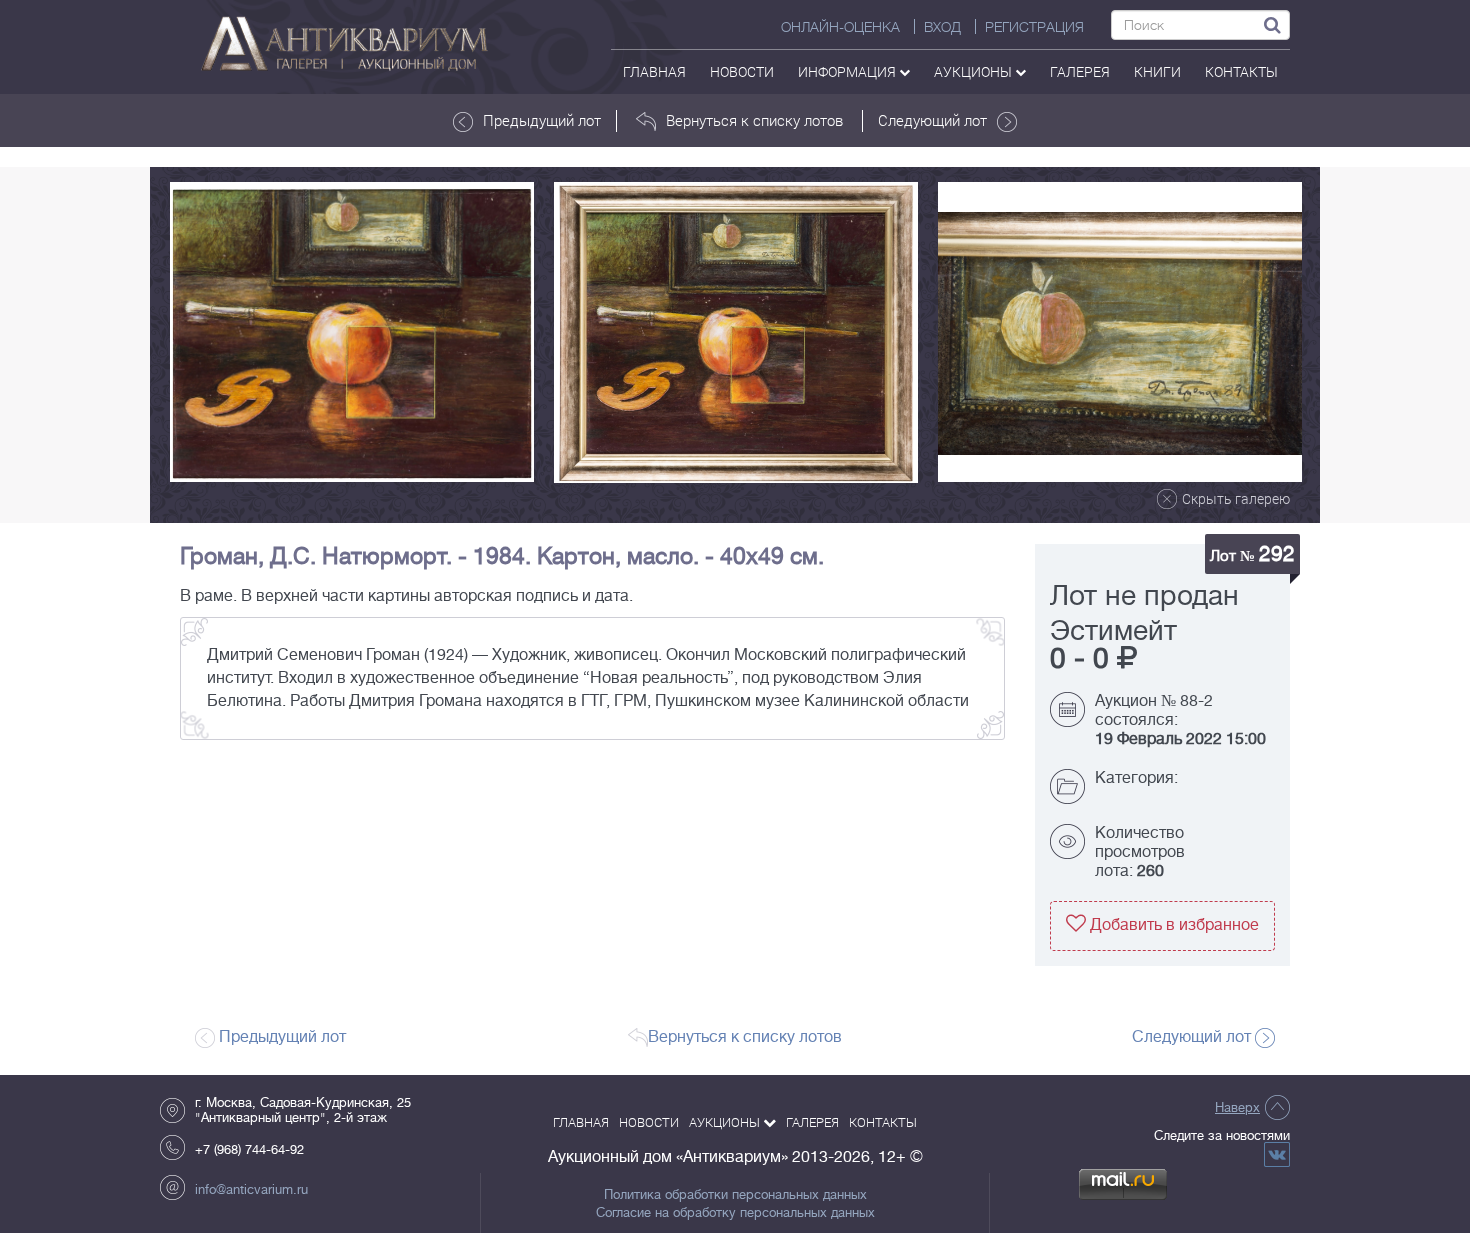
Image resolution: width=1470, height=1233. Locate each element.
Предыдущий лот (542, 120)
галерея (1080, 71)
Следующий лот (932, 120)
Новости (742, 71)
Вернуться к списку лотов (754, 120)
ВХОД (942, 27)
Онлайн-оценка (840, 27)
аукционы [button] (974, 71)
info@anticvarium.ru (251, 1189)
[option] (352, 332)
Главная (654, 71)
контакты (1241, 71)
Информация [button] (848, 71)
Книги (1157, 71)
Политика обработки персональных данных (735, 1195)
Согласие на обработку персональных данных (735, 1213)
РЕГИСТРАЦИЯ (1034, 27)
